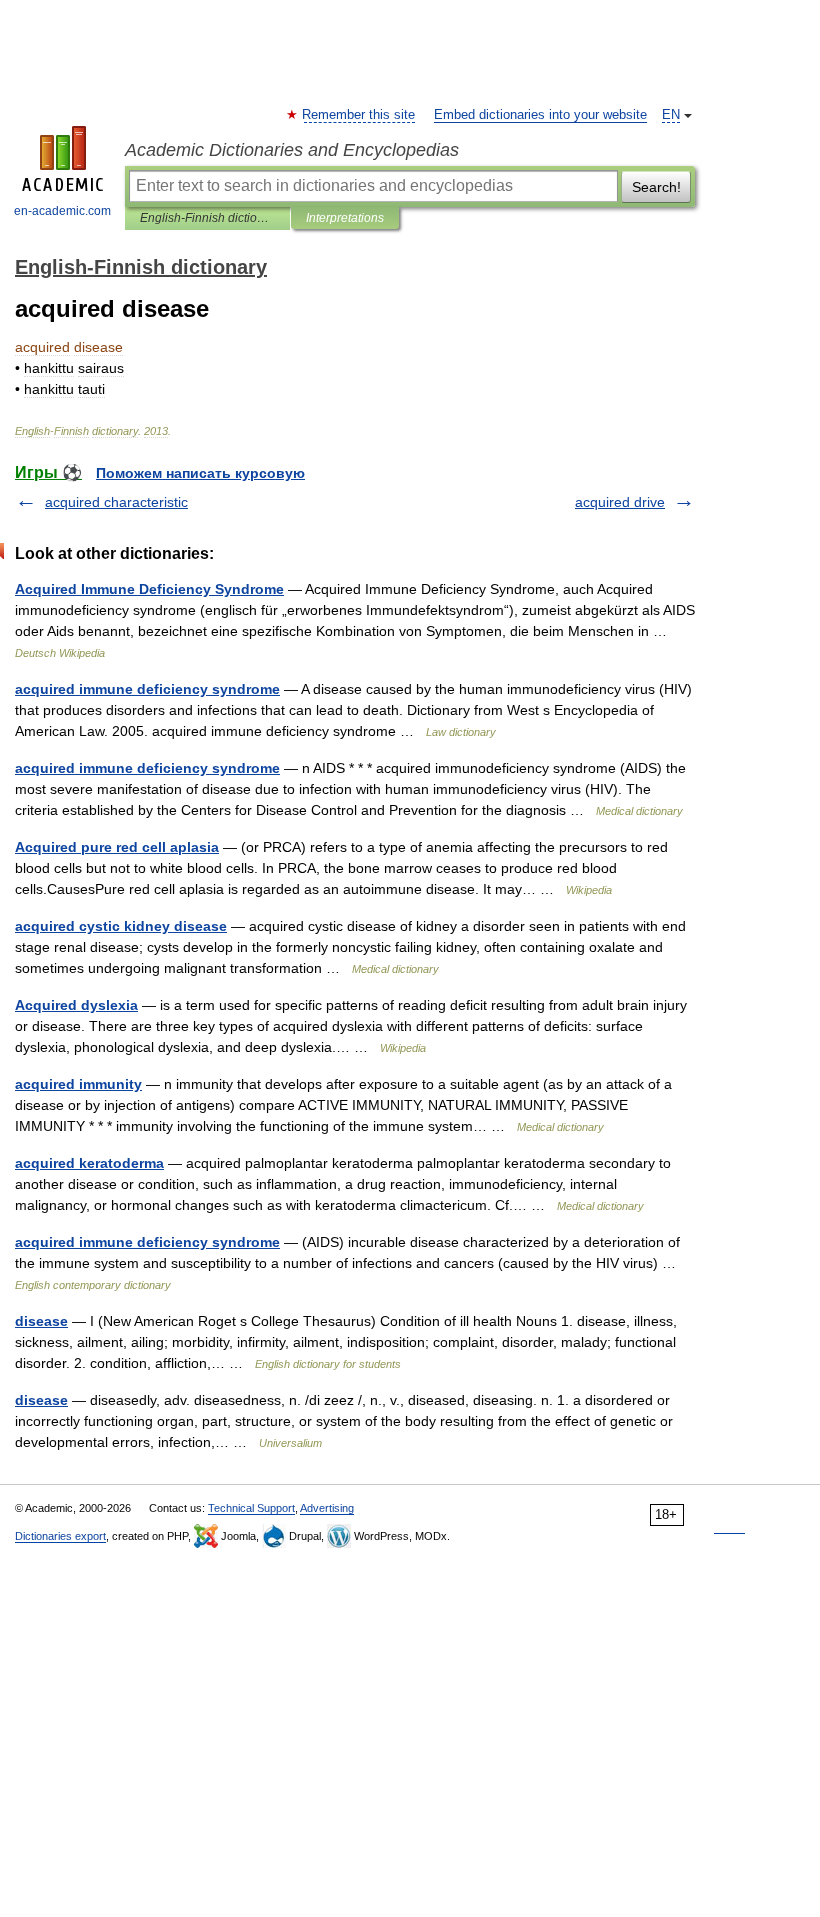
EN (671, 115)
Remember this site (359, 115)
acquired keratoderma (89, 1163)
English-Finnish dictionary (207, 218)
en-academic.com (62, 211)
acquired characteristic (116, 502)
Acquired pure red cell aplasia (117, 847)
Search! (656, 187)
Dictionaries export (60, 1536)
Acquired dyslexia (76, 1005)
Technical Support (251, 1508)
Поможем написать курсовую (200, 473)
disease (41, 1321)
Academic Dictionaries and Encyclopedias (292, 150)
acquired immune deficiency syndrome (147, 689)
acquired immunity (78, 1084)
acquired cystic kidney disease (121, 926)
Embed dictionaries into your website (540, 115)
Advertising (327, 1508)
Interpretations (345, 218)
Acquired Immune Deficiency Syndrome (149, 589)
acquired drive (620, 502)
